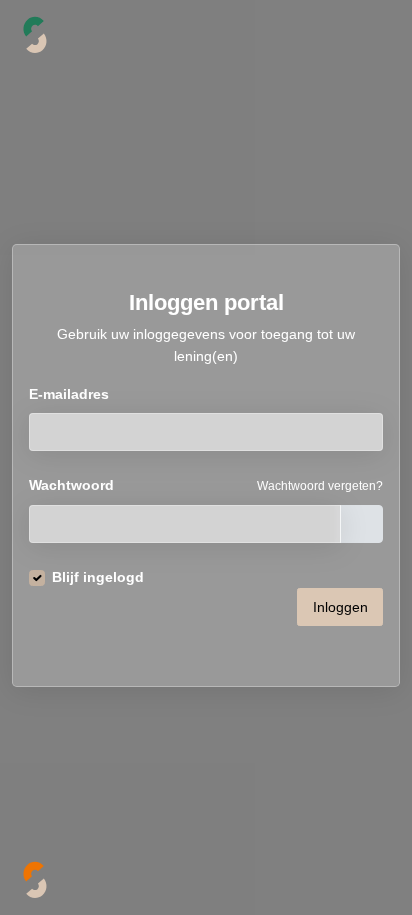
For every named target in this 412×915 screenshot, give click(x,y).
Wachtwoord (71, 485)
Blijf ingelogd (98, 577)
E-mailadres (69, 394)
